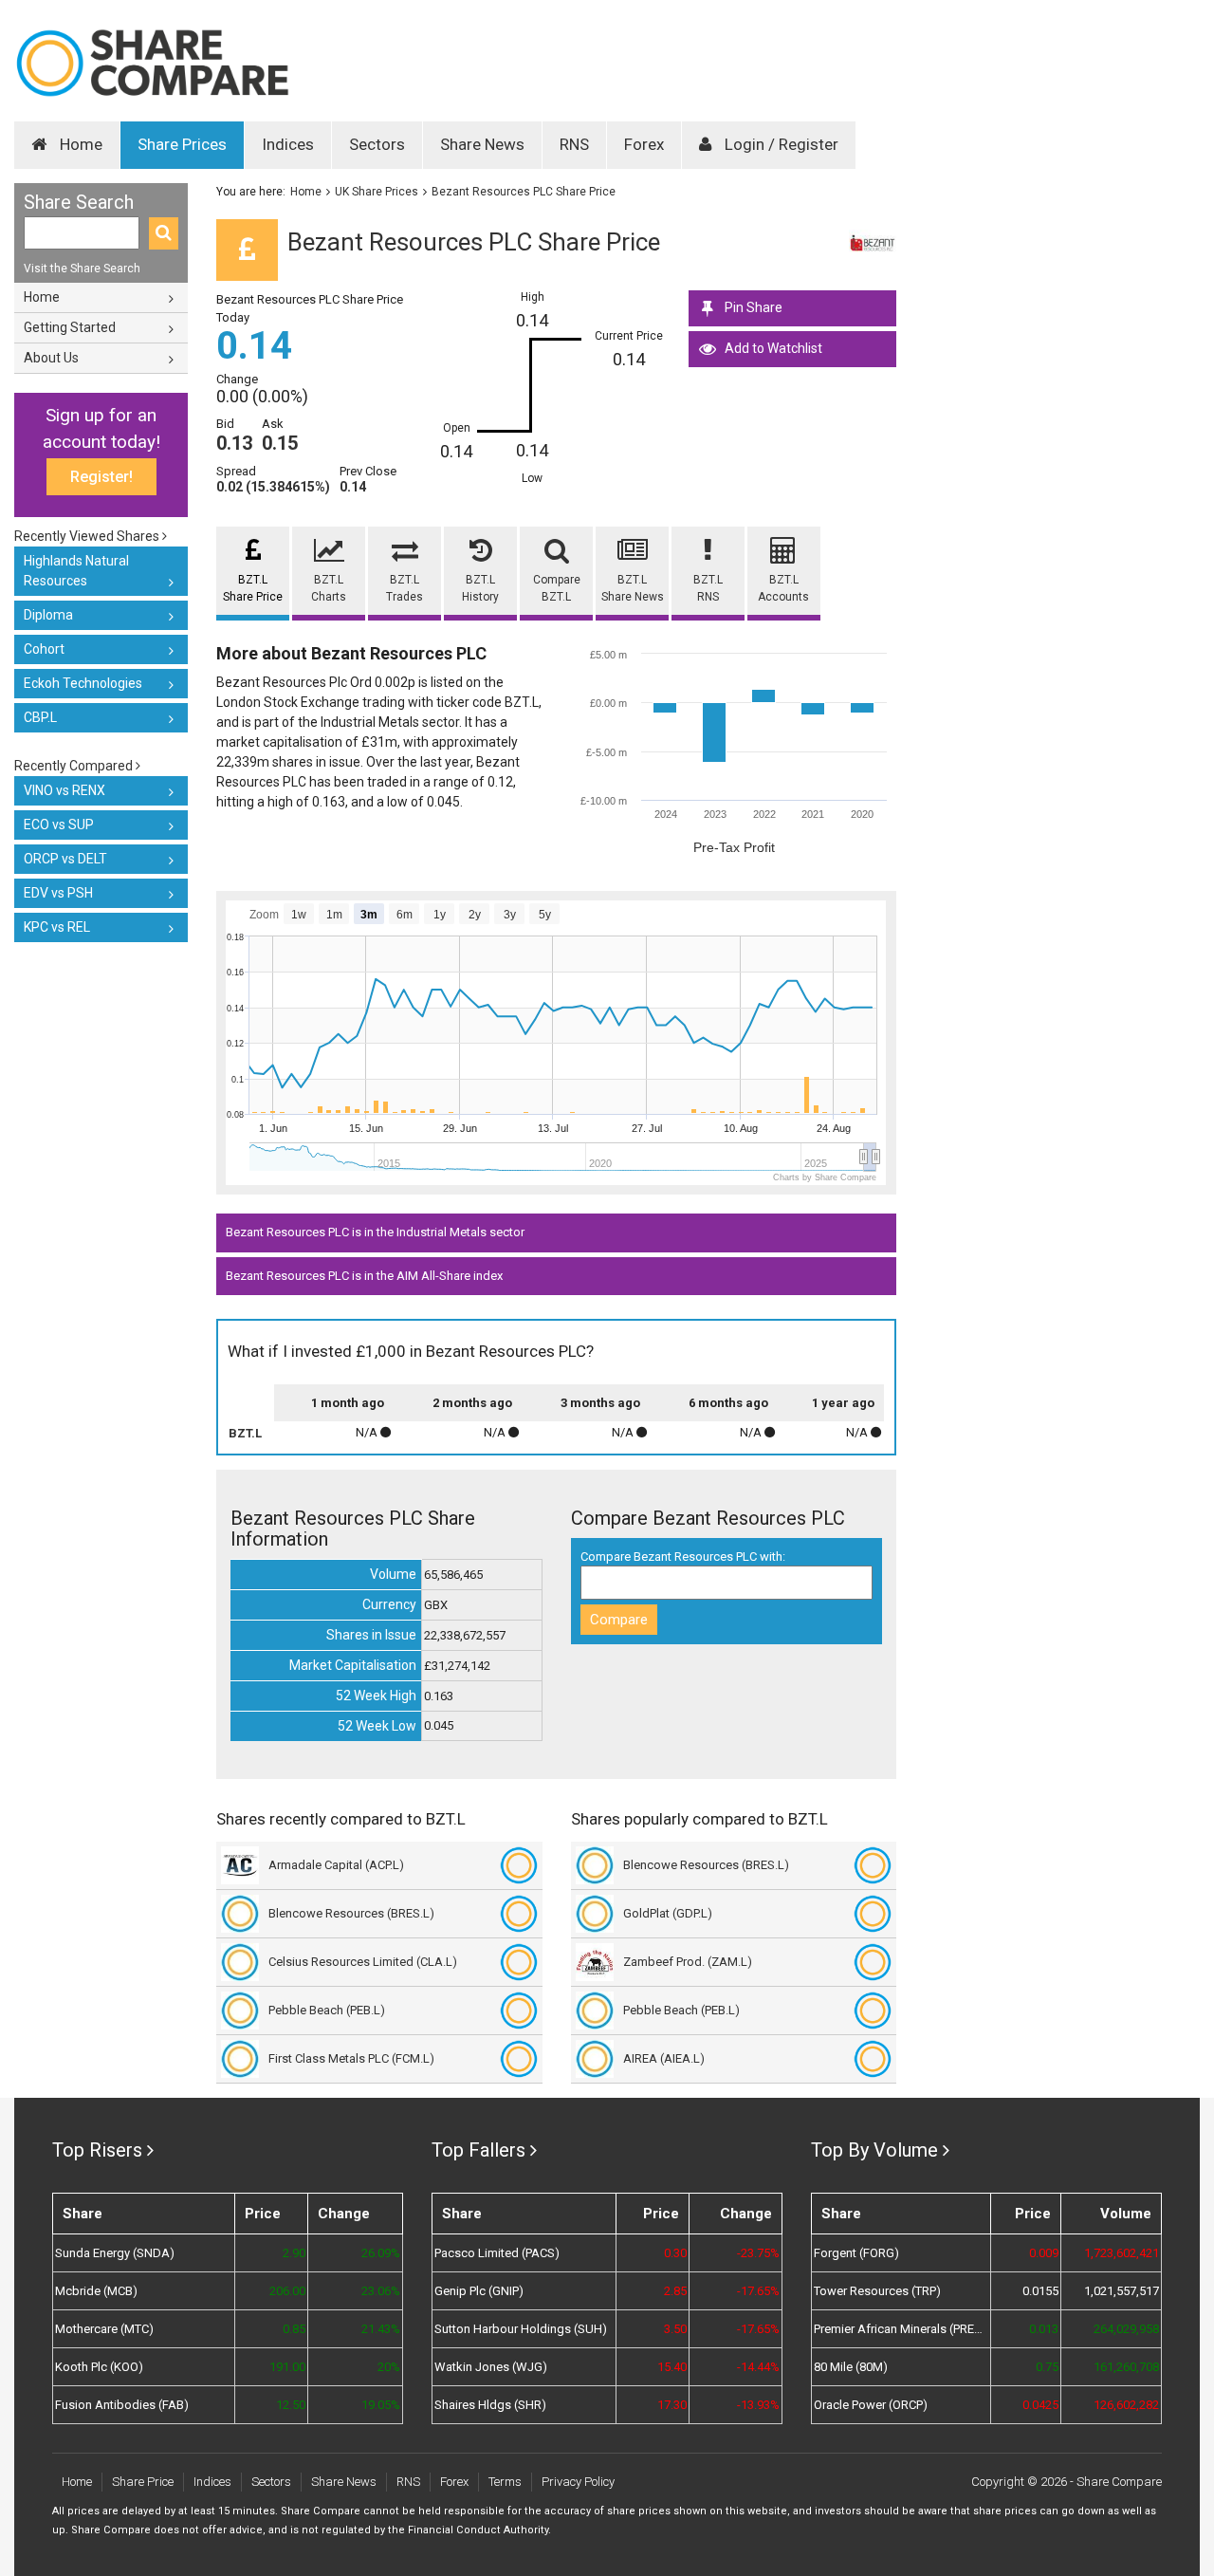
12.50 (291, 2405)
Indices (288, 144)
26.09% (381, 2253)
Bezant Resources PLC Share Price (524, 192)
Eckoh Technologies (83, 683)
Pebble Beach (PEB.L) (327, 2010)
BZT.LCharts (329, 588)
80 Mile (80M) (851, 2367)
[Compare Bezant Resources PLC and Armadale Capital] (519, 1865)
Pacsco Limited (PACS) (497, 2253)
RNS (574, 144)
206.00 (287, 2291)
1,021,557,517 (1122, 2291)
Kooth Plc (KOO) (99, 2367)
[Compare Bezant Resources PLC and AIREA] (873, 2059)
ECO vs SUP (59, 825)
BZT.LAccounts (783, 588)
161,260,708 (1126, 2367)
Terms (505, 2482)
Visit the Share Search (82, 269)
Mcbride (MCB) (96, 2291)
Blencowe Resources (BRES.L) (351, 1913)
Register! (101, 477)
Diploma (48, 615)
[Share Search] (164, 233)
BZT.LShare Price (253, 588)
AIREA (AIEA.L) (664, 2058)
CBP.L (40, 717)
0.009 (1044, 2253)
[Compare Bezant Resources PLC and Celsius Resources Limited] (519, 1962)
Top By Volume (874, 2150)
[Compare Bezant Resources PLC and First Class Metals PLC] (519, 2059)
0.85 (294, 2329)
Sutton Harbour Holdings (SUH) (521, 2329)
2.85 (675, 2291)
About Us (51, 358)
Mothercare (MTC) (104, 2329)
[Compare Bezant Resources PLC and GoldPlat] (873, 1914)
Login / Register (780, 144)
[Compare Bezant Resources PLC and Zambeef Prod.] (873, 1962)
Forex (644, 144)
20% (389, 2367)
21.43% (381, 2329)
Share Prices (182, 144)
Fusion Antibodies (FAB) (122, 2405)
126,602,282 (1126, 2405)
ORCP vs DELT (65, 859)
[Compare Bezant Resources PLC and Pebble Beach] (519, 2011)
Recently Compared (75, 766)
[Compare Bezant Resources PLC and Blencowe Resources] (519, 1914)
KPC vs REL (57, 927)
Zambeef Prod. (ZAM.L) (688, 1962)
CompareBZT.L (557, 588)
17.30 (671, 2405)
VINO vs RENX (64, 790)
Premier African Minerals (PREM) (901, 2329)
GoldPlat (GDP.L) (668, 1913)
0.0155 (1040, 2291)
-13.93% (758, 2405)
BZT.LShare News (633, 588)
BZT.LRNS (708, 588)
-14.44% (758, 2367)
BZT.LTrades (405, 588)
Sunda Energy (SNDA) (115, 2253)
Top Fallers (478, 2150)
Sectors (377, 144)
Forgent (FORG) (856, 2253)
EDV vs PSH (58, 893)
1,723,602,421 (1122, 2253)
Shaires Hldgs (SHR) (490, 2405)
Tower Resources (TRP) (877, 2291)
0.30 (675, 2253)
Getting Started (70, 327)
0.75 (1047, 2367)
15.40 (671, 2367)
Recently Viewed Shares (88, 536)
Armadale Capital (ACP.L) (336, 1865)
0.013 (1044, 2329)
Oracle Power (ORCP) (871, 2405)
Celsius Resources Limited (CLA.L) (363, 1962)
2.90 (294, 2253)
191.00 (287, 2367)
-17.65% (758, 2291)
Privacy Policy (578, 2482)
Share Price (143, 2482)
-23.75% (758, 2253)
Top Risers (97, 2150)
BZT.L (245, 1433)
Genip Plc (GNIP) (479, 2291)
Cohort (44, 649)
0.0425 (1040, 2405)
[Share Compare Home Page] (152, 63)
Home (79, 144)
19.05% (381, 2405)
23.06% (381, 2291)
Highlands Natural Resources (76, 571)
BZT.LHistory (480, 588)
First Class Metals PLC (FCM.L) (351, 2058)
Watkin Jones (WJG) (491, 2367)
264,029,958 (1126, 2329)
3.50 (675, 2329)
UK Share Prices (377, 192)
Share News (482, 144)
